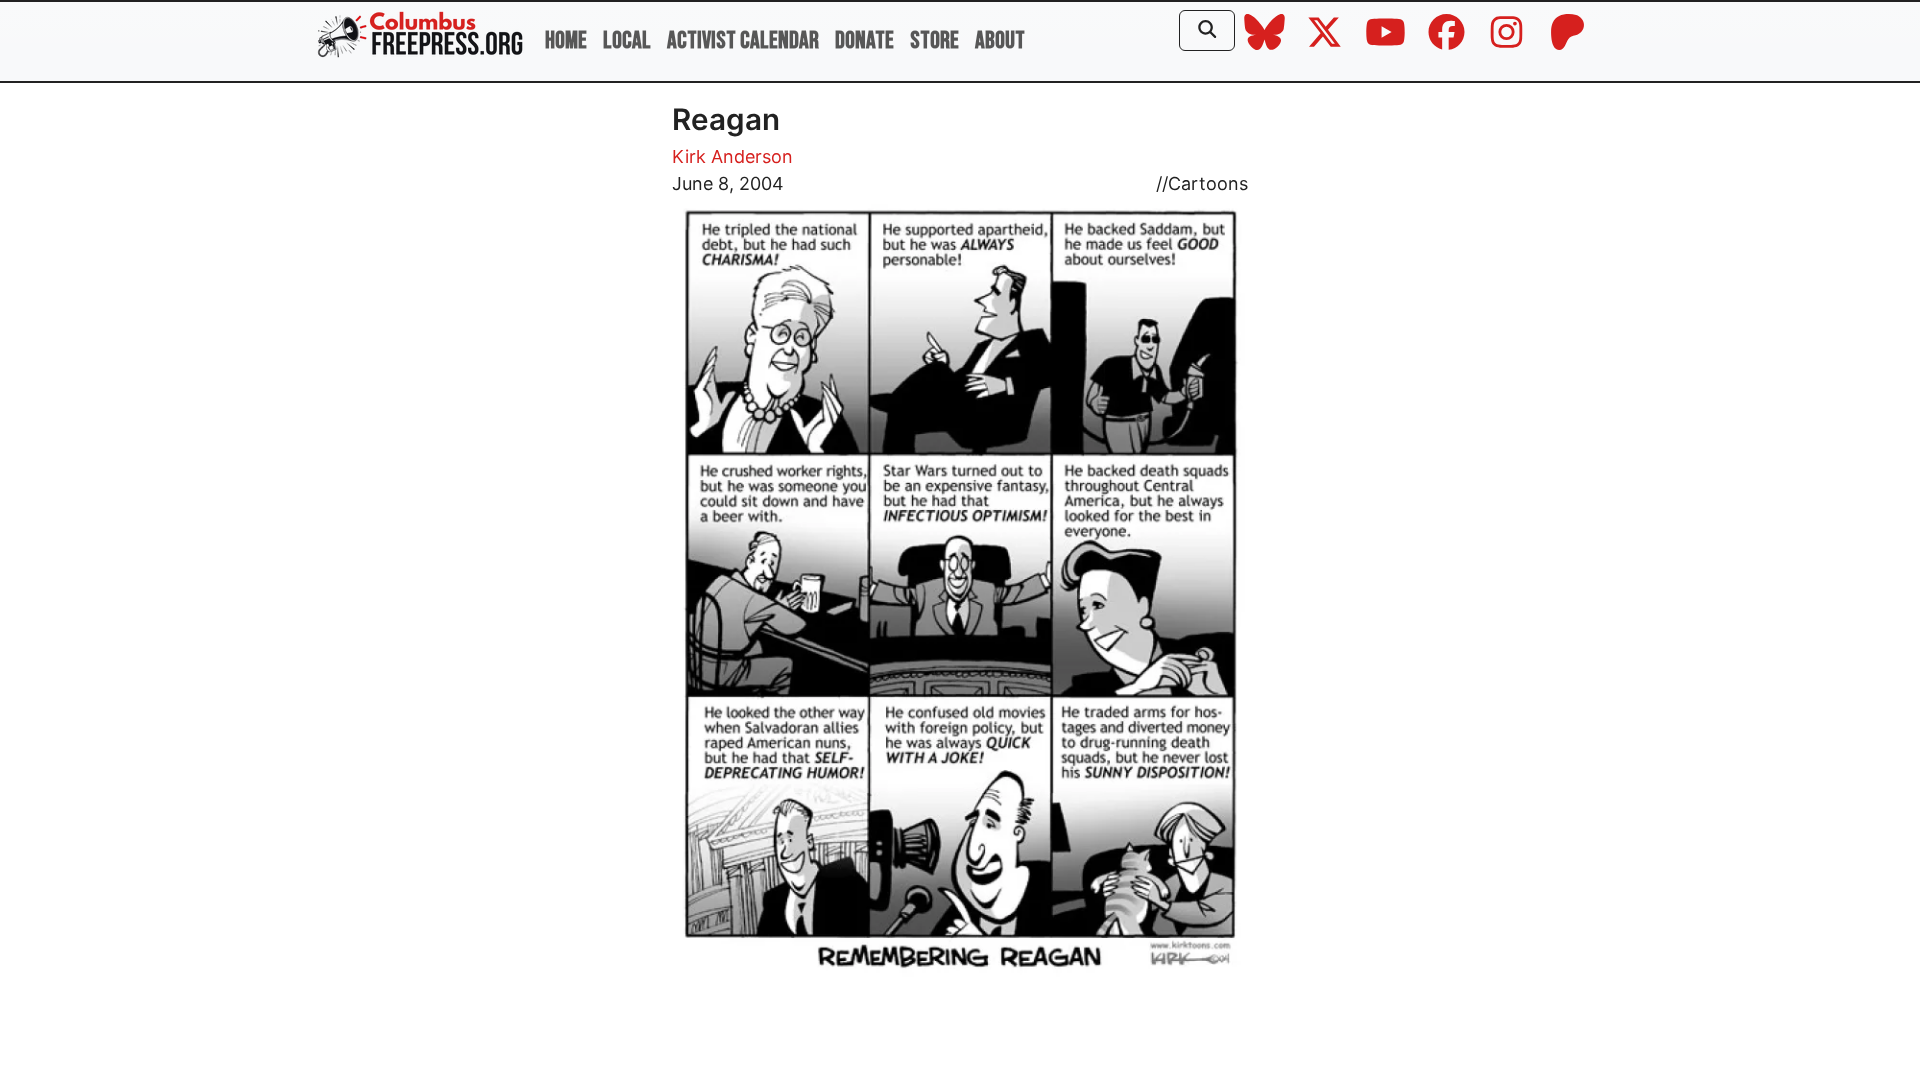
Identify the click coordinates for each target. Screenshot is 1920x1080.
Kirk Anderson (732, 156)
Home (566, 40)
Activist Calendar (743, 40)
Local (627, 40)
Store (934, 40)
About (1000, 40)
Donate (864, 40)
